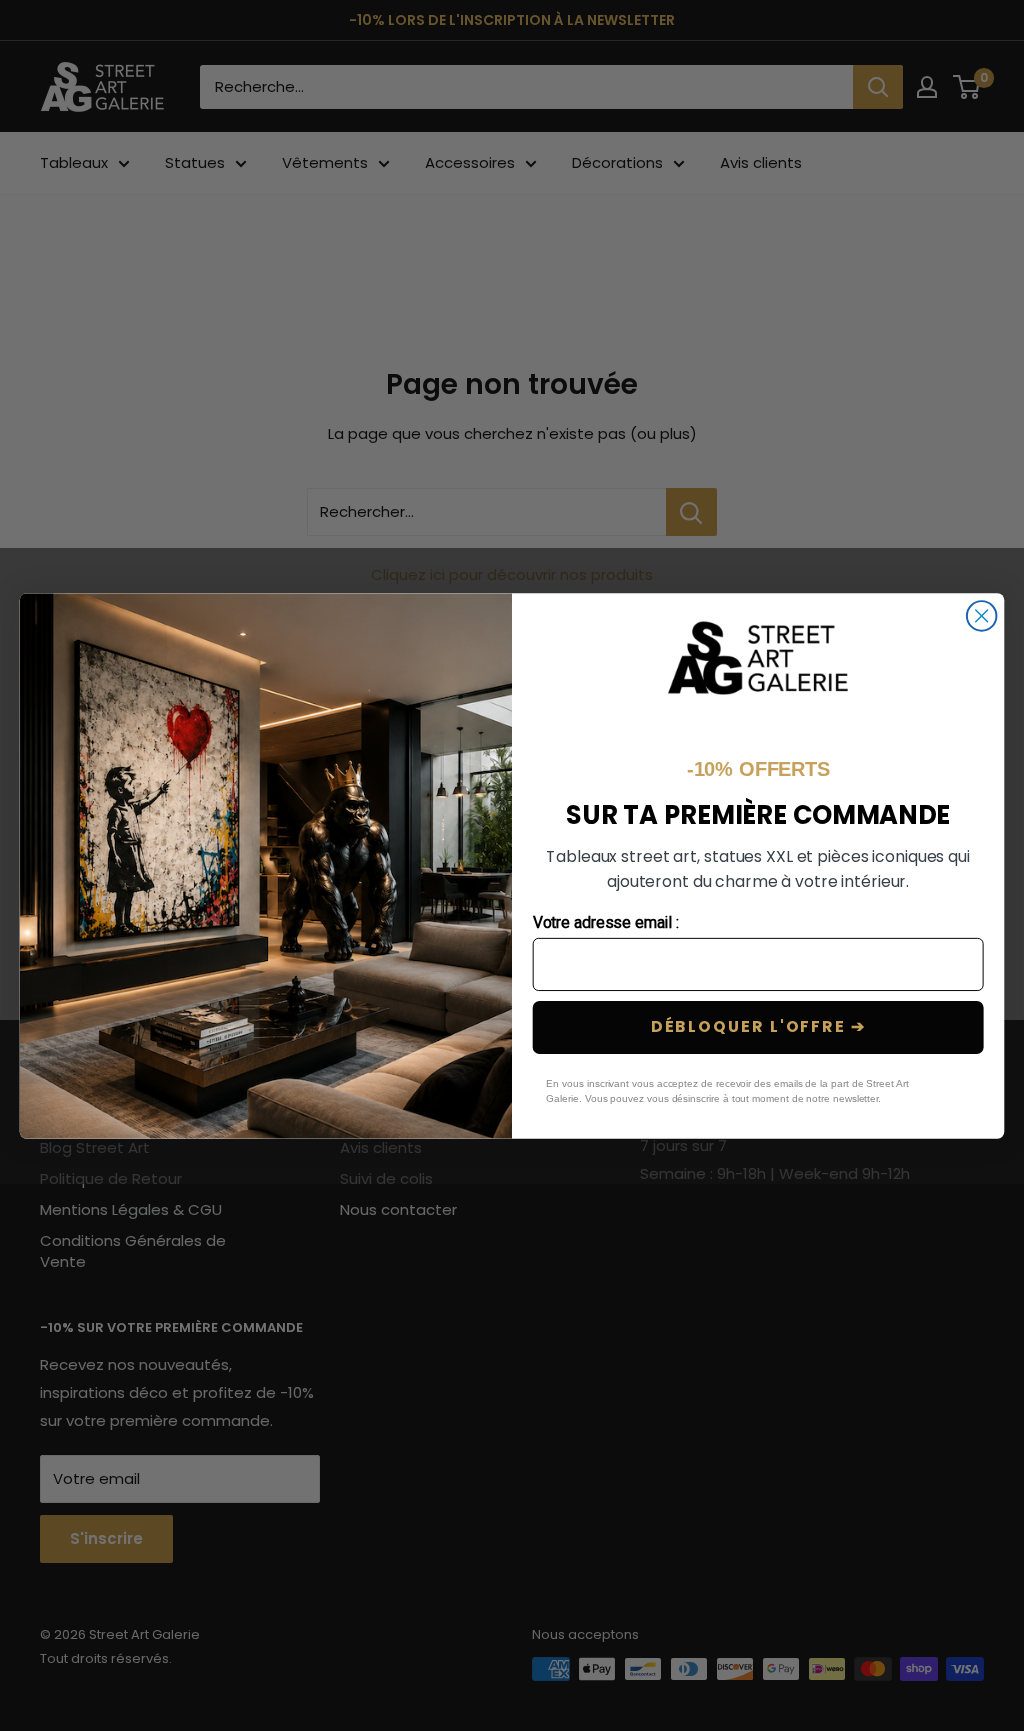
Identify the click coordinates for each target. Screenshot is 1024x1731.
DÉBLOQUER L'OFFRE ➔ (758, 1026)
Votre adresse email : (606, 922)
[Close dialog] (982, 616)
